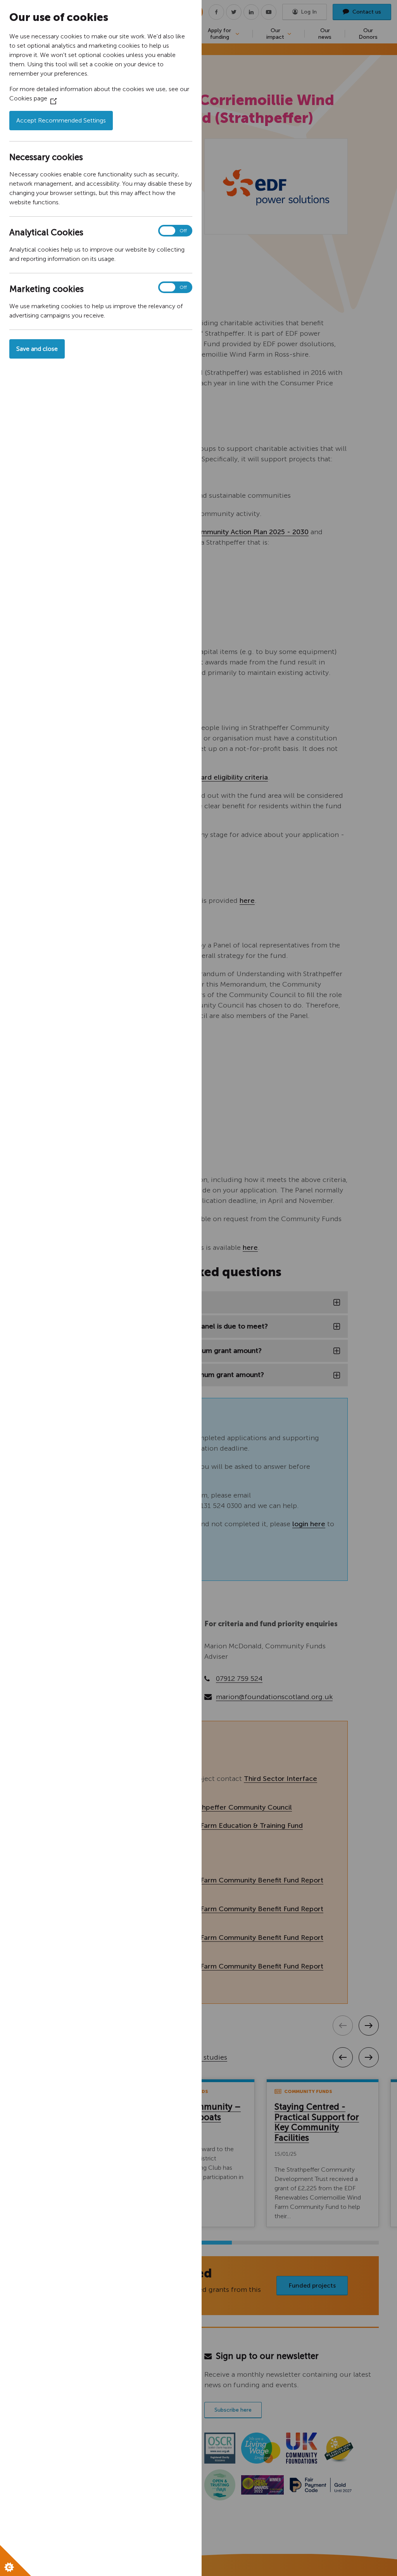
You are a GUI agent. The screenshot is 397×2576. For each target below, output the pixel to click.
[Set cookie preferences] (16, 2560)
